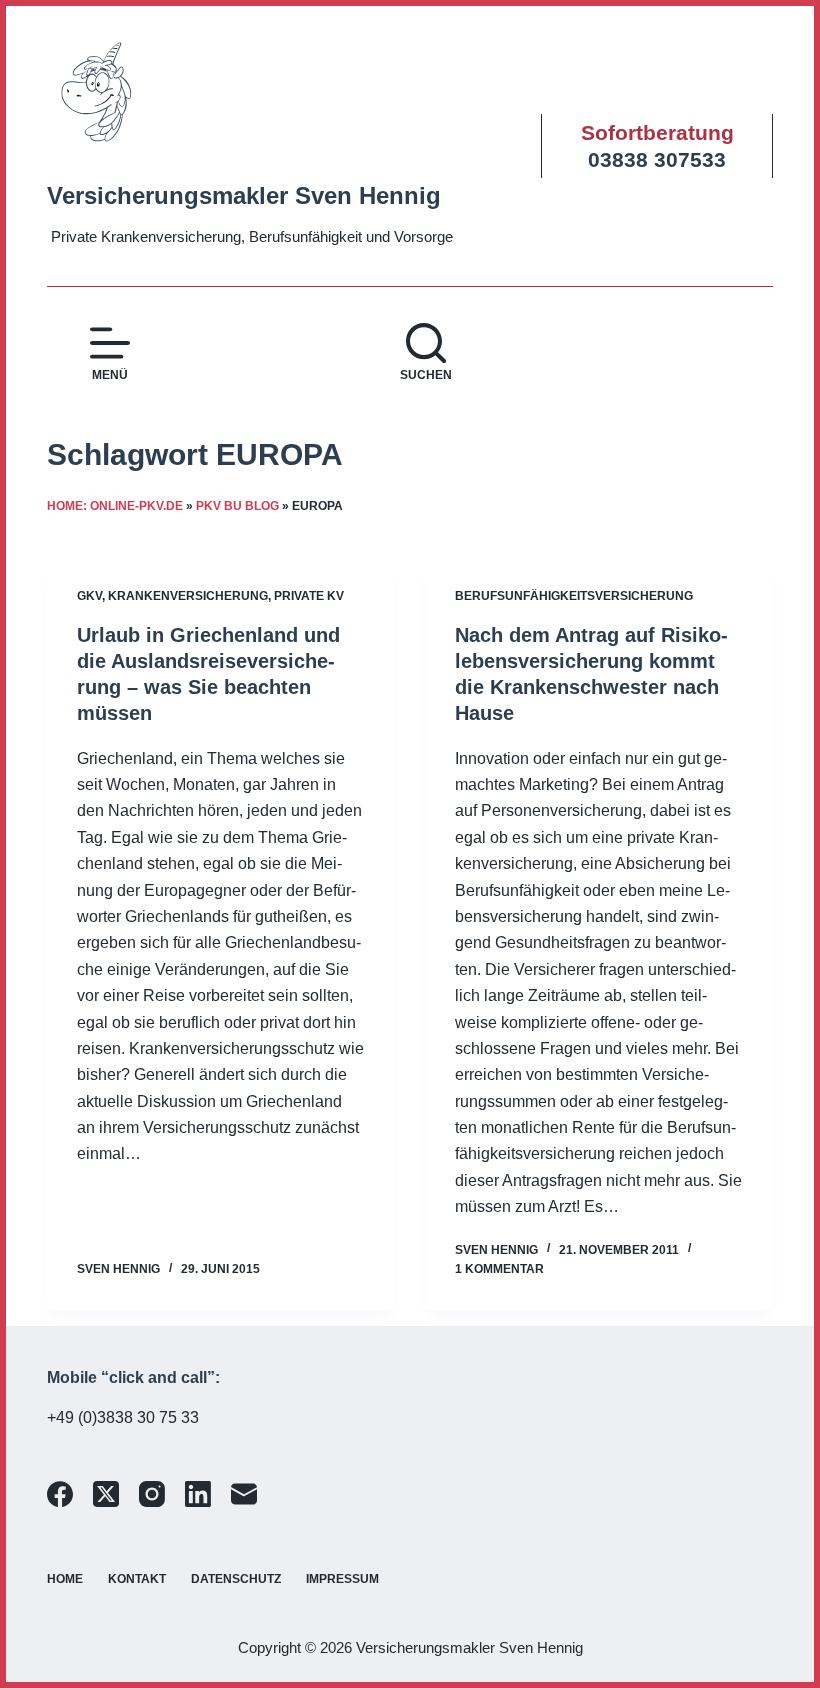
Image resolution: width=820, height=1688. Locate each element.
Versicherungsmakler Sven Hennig (244, 195)
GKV (89, 596)
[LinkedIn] (198, 1494)
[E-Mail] (244, 1494)
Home (65, 1579)
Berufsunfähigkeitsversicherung (574, 596)
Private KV (309, 596)
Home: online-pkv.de (115, 506)
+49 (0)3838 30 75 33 (123, 1417)
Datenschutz (236, 1579)
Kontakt (137, 1579)
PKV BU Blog (237, 506)
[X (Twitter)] (106, 1494)
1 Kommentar (499, 1269)
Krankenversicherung (188, 596)
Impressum (342, 1579)
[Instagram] (152, 1494)
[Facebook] (60, 1494)
